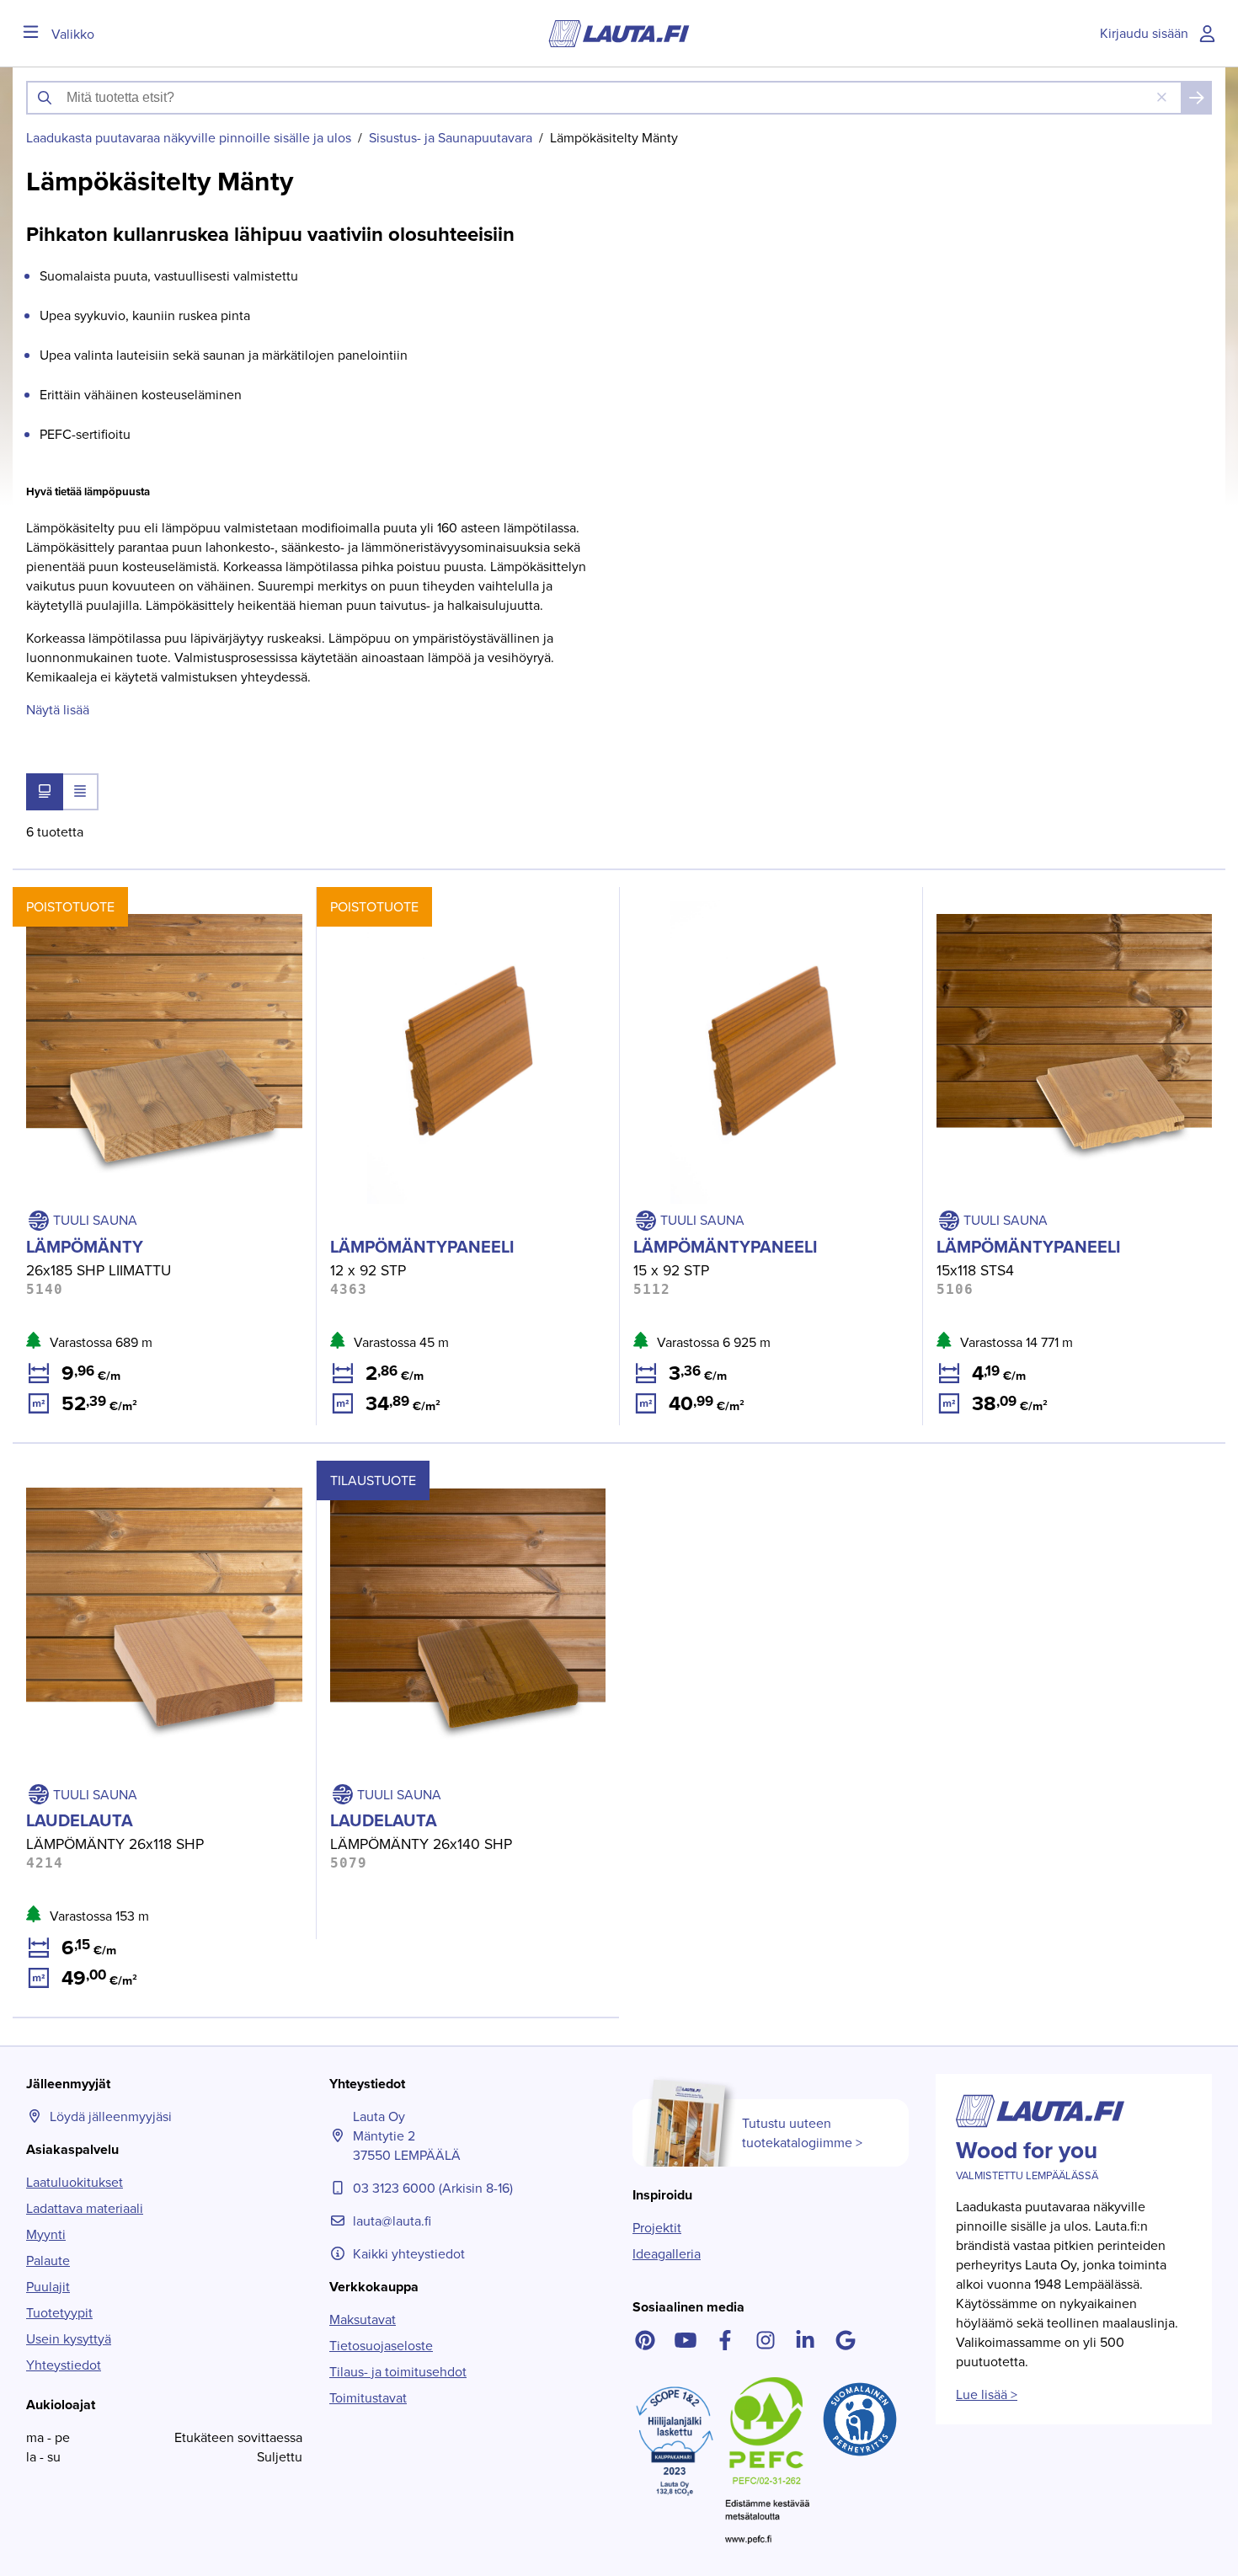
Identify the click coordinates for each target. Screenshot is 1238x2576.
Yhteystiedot (64, 2365)
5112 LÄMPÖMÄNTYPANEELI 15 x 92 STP (739, 897)
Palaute (48, 2261)
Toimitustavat (368, 2398)
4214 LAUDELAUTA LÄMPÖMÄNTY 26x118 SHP (151, 1470)
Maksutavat (363, 2319)
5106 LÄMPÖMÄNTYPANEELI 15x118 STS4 (1045, 897)
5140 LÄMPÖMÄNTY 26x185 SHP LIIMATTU (140, 897)
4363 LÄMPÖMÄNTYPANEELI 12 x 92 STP (439, 897)
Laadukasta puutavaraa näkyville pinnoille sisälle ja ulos (189, 138)
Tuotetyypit (59, 2313)
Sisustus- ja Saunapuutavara (451, 138)
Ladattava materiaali (85, 2208)
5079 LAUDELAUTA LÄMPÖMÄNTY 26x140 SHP (459, 1470)
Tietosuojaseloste (381, 2346)
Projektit (657, 2228)
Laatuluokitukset (75, 2182)
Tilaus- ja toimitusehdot (398, 2372)
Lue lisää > (987, 2394)
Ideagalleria (667, 2254)
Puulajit (48, 2287)
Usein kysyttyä (69, 2339)
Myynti (46, 2234)
